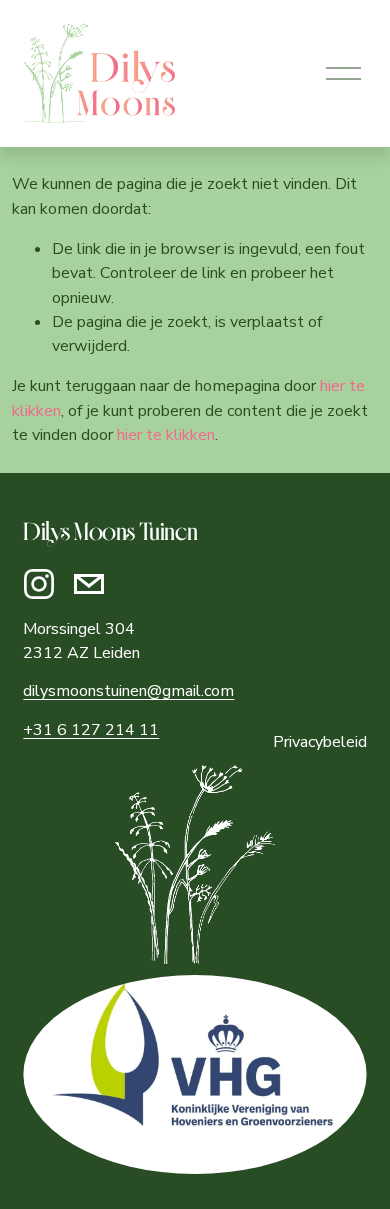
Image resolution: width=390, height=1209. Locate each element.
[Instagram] (39, 584)
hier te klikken (166, 435)
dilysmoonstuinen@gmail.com (128, 691)
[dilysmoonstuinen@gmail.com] (89, 584)
